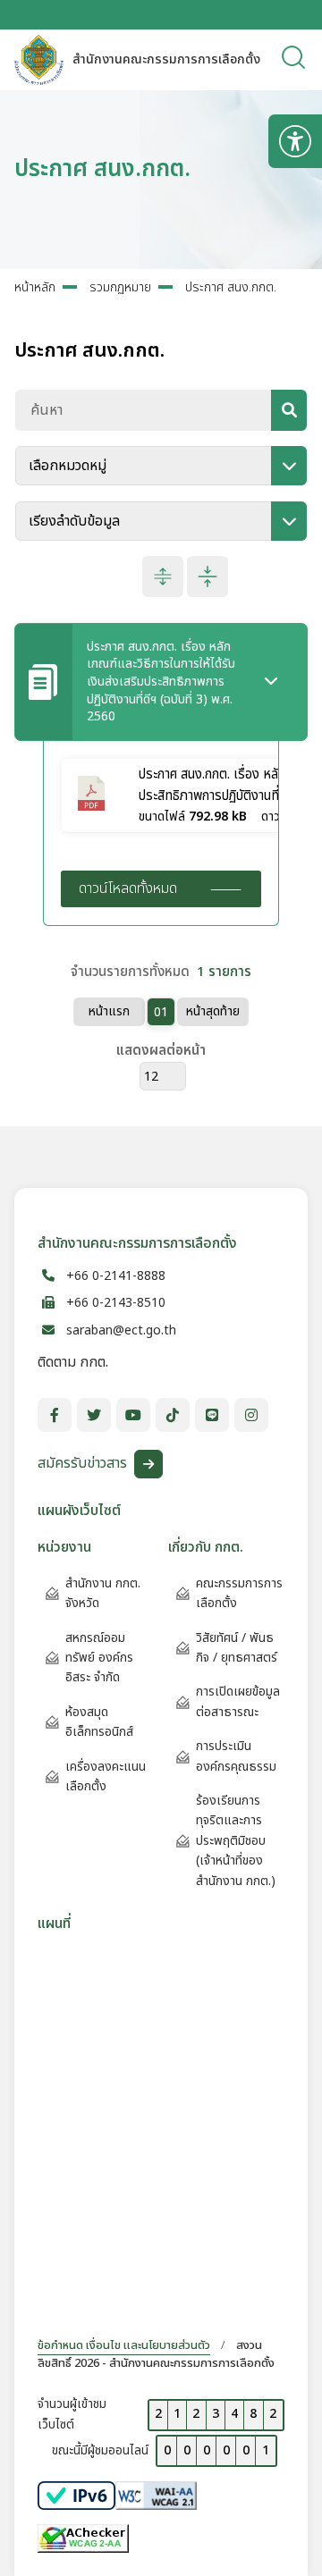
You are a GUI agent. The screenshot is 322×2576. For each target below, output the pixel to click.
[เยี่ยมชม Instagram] (251, 1415)
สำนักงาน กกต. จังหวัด (103, 1593)
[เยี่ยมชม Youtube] (133, 1415)
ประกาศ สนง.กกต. (231, 287)
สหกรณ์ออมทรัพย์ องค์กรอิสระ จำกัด (99, 1658)
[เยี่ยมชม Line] (212, 1415)
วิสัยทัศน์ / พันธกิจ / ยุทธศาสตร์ (237, 1648)
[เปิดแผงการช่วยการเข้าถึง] (295, 141)
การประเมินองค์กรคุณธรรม (236, 1756)
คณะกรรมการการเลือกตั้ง (239, 1593)
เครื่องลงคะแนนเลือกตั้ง (106, 1776)
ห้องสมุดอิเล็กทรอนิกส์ (99, 1722)
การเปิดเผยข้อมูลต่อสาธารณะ (238, 1701)
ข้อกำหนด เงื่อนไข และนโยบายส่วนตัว (124, 2345)
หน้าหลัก (35, 287)
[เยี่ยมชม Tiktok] (173, 1415)
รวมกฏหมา (120, 287)
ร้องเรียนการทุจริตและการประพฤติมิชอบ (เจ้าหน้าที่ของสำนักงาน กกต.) (236, 1841)
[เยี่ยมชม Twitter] (94, 1415)
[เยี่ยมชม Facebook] (55, 1415)
